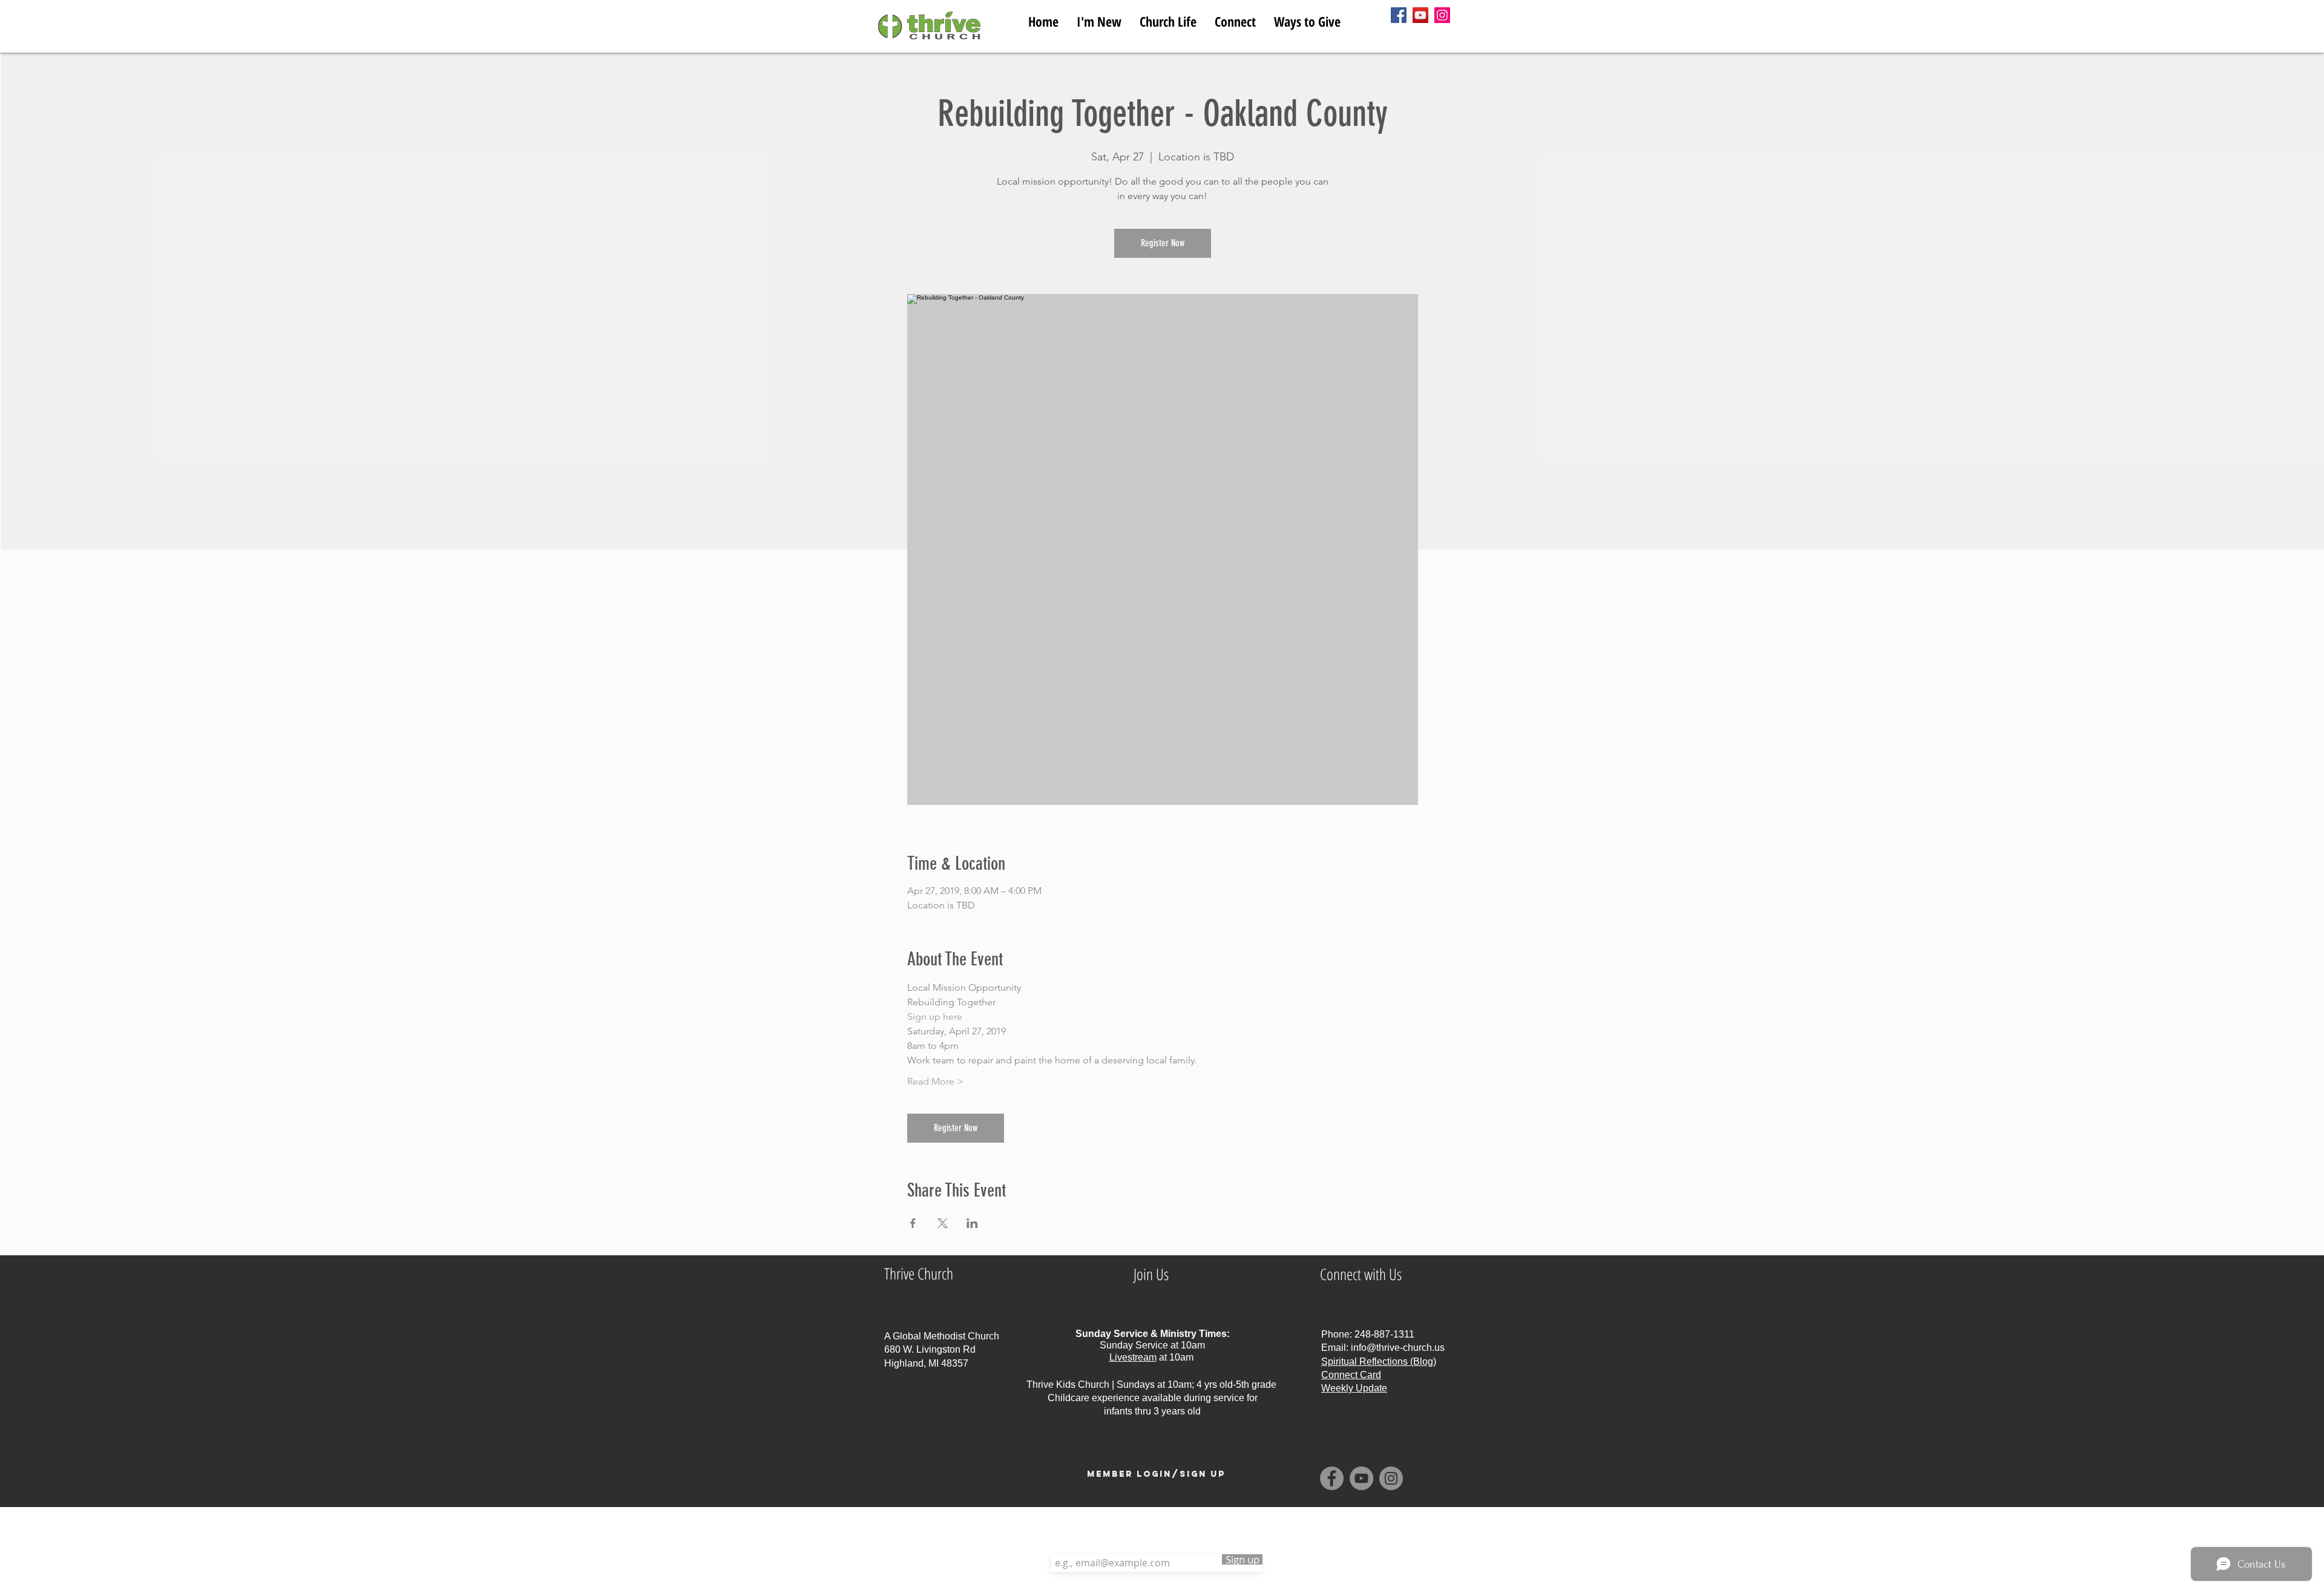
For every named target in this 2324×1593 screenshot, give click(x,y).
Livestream (1133, 1357)
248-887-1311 (1384, 1334)
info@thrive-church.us (1398, 1348)
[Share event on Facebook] (913, 1223)
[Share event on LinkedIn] (972, 1223)
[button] (1168, 19)
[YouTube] (1420, 15)
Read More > (935, 1081)
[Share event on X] (943, 1223)
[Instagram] (1442, 15)
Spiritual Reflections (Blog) (1379, 1361)
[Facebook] (1399, 15)
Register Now (1163, 243)
